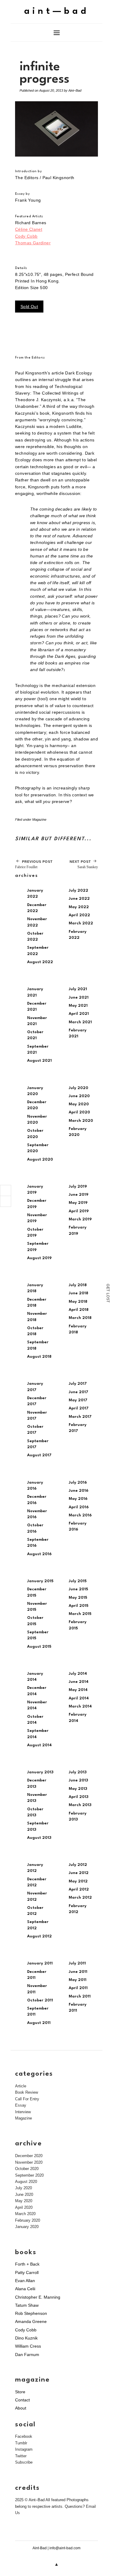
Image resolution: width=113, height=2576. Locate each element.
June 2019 (78, 1195)
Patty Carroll (27, 2272)
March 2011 (80, 1996)
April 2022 (79, 915)
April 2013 (78, 1797)
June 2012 (79, 1873)
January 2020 (27, 2227)
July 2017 (78, 1384)
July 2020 (78, 1088)
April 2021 (79, 1014)
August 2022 (40, 962)
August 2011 (39, 2023)
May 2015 (78, 1598)
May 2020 (79, 1104)
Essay (21, 2105)
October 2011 (40, 2000)
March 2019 (80, 1219)
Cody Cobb (26, 236)
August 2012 (39, 1936)
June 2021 (79, 998)
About (21, 2408)
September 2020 (29, 2175)
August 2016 (39, 1554)
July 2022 (78, 891)
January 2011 (40, 1963)
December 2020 (29, 2156)
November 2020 (29, 2162)
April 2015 (78, 1606)
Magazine (39, 819)
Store (20, 2392)
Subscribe (24, 2462)
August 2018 (39, 1357)
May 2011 (78, 1980)
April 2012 (79, 1889)
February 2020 (28, 2220)
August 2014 (39, 1745)
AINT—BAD (56, 12)
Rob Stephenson (31, 2313)
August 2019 (39, 1258)
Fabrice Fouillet (34, 864)
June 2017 (78, 1392)
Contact (22, 2400)
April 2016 (79, 1507)
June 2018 (78, 1293)
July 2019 (78, 1187)
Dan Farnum (27, 2355)
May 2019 (78, 1203)
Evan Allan (25, 2281)
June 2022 (79, 899)
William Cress (28, 2346)
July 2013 (78, 1772)
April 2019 (79, 1211)
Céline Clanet (29, 229)
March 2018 (80, 1318)
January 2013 (40, 1772)
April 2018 (79, 1310)
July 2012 (78, 1865)
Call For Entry (27, 2099)
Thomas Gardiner (33, 243)
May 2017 (78, 1400)
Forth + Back (27, 2264)
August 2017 (39, 1455)
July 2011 (77, 1963)
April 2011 (78, 1988)
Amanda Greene (31, 2321)
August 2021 (39, 1061)
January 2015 (40, 1581)
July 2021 (78, 989)
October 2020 (27, 2169)
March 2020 (81, 1121)
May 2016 (78, 1499)
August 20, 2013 (51, 90)
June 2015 (78, 1589)
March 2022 (81, 923)
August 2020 (40, 1160)
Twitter (21, 2456)
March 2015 (80, 1614)
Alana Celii (25, 2289)
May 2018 (78, 1302)
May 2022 (79, 907)
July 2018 (78, 1285)
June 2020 (79, 1096)
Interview (23, 2112)
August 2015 (39, 1647)
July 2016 (78, 1483)
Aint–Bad (75, 90)
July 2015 (78, 1581)
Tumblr (21, 2443)
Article (21, 2086)
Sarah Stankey (84, 864)
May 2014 (78, 1690)
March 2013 (80, 1805)
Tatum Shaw (27, 2305)
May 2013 (78, 1789)
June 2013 (78, 1780)
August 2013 (39, 1838)
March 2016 (80, 1515)
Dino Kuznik (26, 2338)
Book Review (27, 2092)
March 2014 (80, 1706)
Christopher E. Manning (38, 2297)
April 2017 (79, 1408)
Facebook (24, 2436)
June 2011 (78, 1972)
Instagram (24, 2449)
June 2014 (79, 1682)
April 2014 (79, 1698)
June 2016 (78, 1491)
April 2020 (79, 1112)
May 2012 (78, 1881)
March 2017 (80, 1417)
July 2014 (78, 1674)
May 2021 (78, 1006)
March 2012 (80, 1898)
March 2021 (80, 1022)
